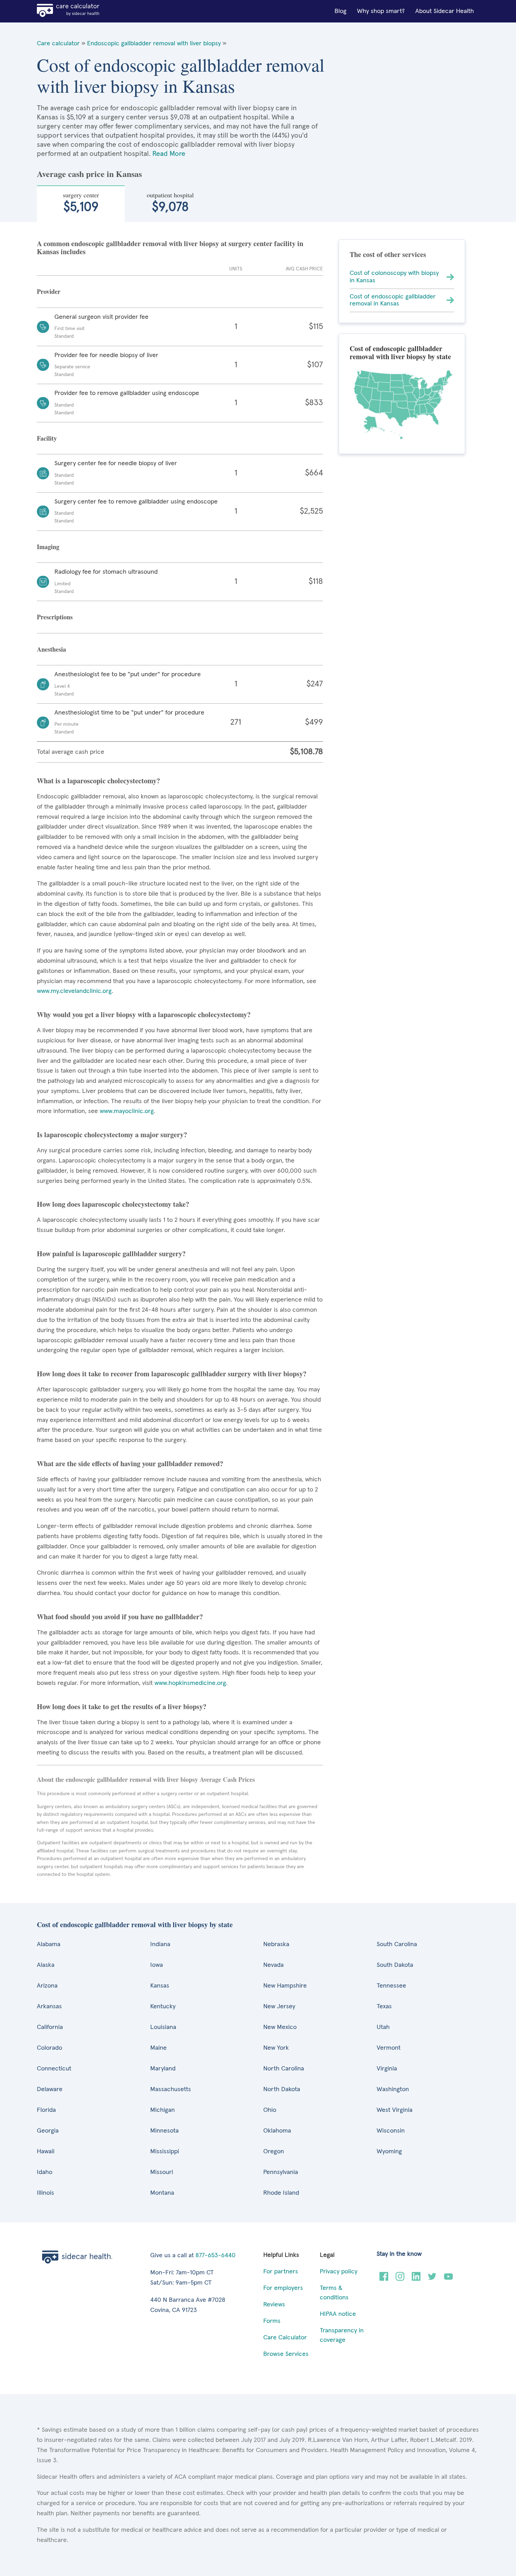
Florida (46, 2110)
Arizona (47, 1986)
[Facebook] (384, 2279)
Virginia (387, 2069)
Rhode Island (281, 2193)
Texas (384, 2007)
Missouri (162, 2172)
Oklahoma (277, 2131)
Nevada (273, 1965)
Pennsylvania (281, 2172)
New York (276, 2048)
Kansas (160, 1986)
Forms (272, 2321)
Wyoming (389, 2152)
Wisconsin (391, 2131)
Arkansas (49, 2007)
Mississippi (165, 2152)
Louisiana (163, 2027)
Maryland (163, 2069)
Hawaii (46, 2152)
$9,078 (170, 202)
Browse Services (286, 2354)
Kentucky (163, 2007)
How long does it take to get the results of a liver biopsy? (122, 1707)
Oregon (274, 2152)
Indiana (160, 1944)
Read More (169, 154)
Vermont (389, 2048)
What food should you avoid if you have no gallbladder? (120, 1617)
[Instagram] (400, 2279)
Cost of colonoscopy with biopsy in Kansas (394, 277)
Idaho (45, 2172)
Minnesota (164, 2131)
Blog (340, 11)
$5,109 (81, 202)
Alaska (46, 1965)
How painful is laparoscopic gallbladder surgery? (111, 1254)
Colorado (49, 2048)
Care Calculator (285, 2338)
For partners (281, 2272)
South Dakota (395, 1965)
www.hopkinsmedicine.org (190, 1683)
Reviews (274, 2305)
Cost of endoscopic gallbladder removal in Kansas (393, 300)
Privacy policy (339, 2272)
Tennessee (391, 1986)
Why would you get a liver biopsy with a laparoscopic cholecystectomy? (144, 1014)
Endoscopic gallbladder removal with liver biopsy (154, 44)
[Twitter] (432, 2279)
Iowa (157, 1965)
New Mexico (280, 2027)
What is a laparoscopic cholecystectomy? (98, 781)
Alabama (49, 1944)
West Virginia (395, 2110)
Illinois (45, 2193)
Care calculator (58, 44)
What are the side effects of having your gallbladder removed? (130, 1464)
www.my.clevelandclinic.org (74, 991)
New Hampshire (285, 1986)
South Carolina (397, 1944)
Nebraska (276, 1944)
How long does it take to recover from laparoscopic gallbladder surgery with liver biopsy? (172, 1374)
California (50, 2027)
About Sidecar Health (445, 11)
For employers (283, 2288)
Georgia (48, 2131)
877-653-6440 (216, 2255)
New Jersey (279, 2007)
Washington (393, 2089)
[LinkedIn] (416, 2279)
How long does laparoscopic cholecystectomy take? (113, 1204)
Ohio (270, 2110)
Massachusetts (171, 2089)
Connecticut (54, 2069)
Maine (158, 2048)
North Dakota (282, 2089)
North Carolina (284, 2069)
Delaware (50, 2089)
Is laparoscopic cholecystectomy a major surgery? (112, 1135)
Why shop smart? (381, 11)
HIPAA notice (338, 2314)
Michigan (163, 2110)
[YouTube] (448, 2279)
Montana (162, 2193)
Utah (383, 2027)
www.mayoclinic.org (127, 1111)
